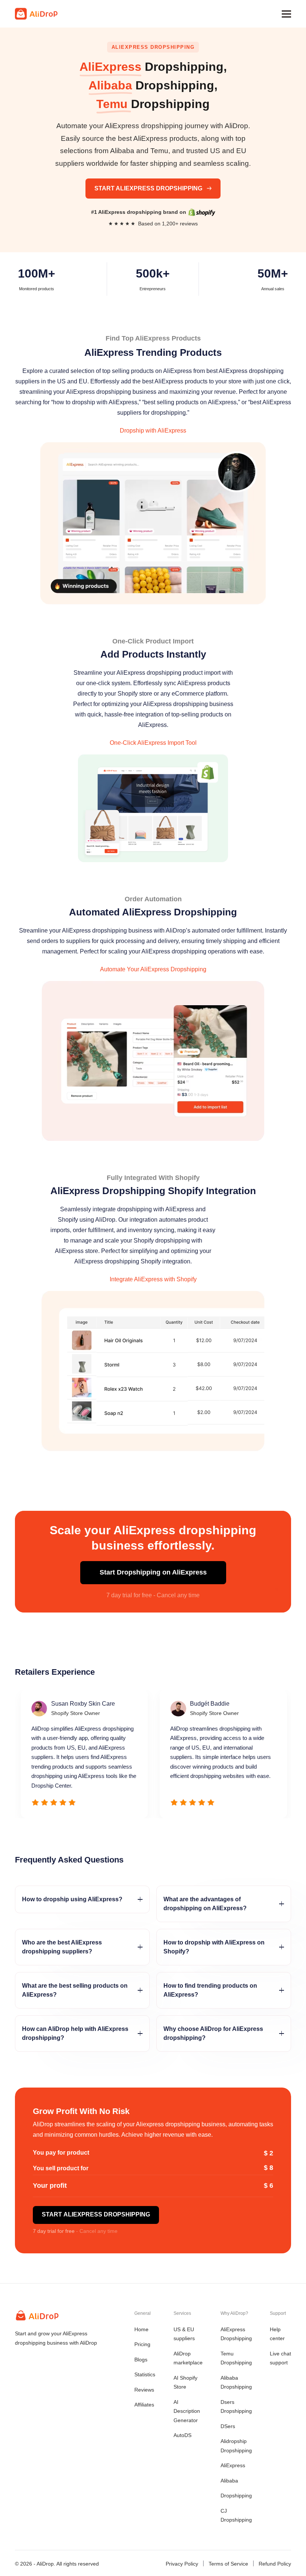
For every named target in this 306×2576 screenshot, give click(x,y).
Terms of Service (228, 2564)
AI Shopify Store (185, 2382)
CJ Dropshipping (236, 2515)
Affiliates (144, 2405)
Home (141, 2329)
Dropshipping (236, 2496)
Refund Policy (275, 2564)
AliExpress (233, 2465)
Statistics (145, 2374)
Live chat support (280, 2358)
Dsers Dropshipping (236, 2407)
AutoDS (182, 2435)
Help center (277, 2334)
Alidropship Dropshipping (236, 2446)
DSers (228, 2426)
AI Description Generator (187, 2411)
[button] (286, 14)
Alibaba (229, 2481)
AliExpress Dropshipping (236, 2334)
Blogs (141, 2360)
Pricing (142, 2344)
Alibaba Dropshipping (236, 2382)
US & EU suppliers (184, 2334)
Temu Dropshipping (236, 2358)
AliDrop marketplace (188, 2358)
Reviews (144, 2390)
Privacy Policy (182, 2564)
